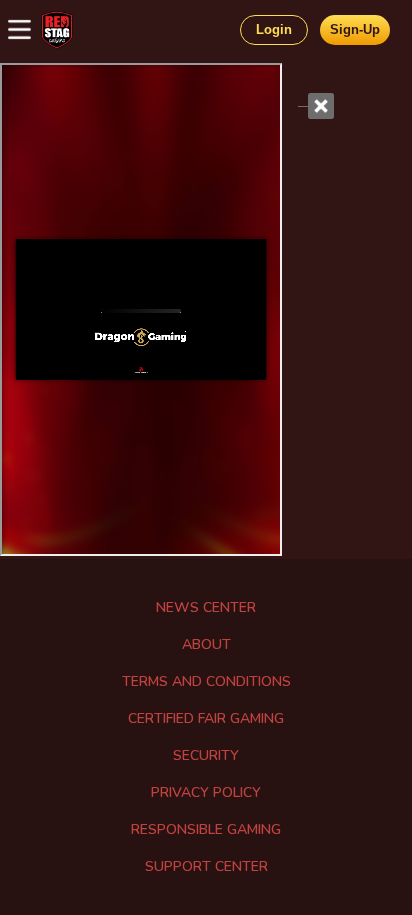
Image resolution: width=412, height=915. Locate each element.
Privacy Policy (206, 792)
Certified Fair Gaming (206, 718)
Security (206, 755)
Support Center (206, 866)
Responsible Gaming (206, 829)
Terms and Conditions (206, 681)
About (206, 644)
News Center (206, 607)
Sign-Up (355, 29)
